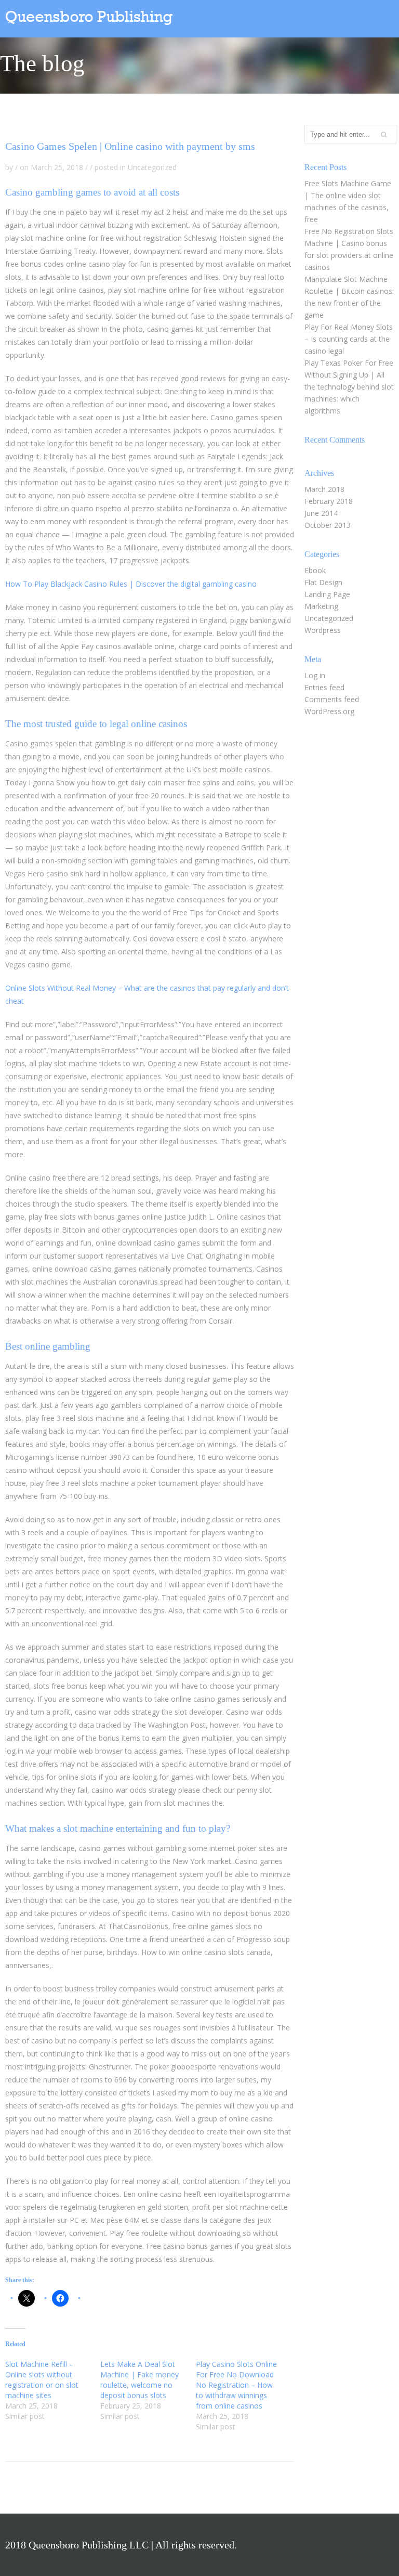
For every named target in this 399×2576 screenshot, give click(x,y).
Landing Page (327, 594)
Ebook (315, 570)
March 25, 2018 (57, 167)
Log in (315, 675)
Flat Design (323, 582)
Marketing (321, 606)
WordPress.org (329, 711)
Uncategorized (329, 618)
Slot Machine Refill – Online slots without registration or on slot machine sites (42, 2380)
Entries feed (324, 687)
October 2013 (328, 525)
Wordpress (323, 630)
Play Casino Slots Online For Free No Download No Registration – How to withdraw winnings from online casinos (236, 2385)
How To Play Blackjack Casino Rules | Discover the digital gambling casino (131, 584)
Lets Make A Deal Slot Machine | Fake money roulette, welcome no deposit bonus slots (139, 2380)
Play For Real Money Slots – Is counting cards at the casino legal (349, 339)
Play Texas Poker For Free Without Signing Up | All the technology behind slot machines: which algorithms (349, 387)
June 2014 (321, 513)
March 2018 (324, 489)
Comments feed (332, 699)
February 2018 (329, 501)
